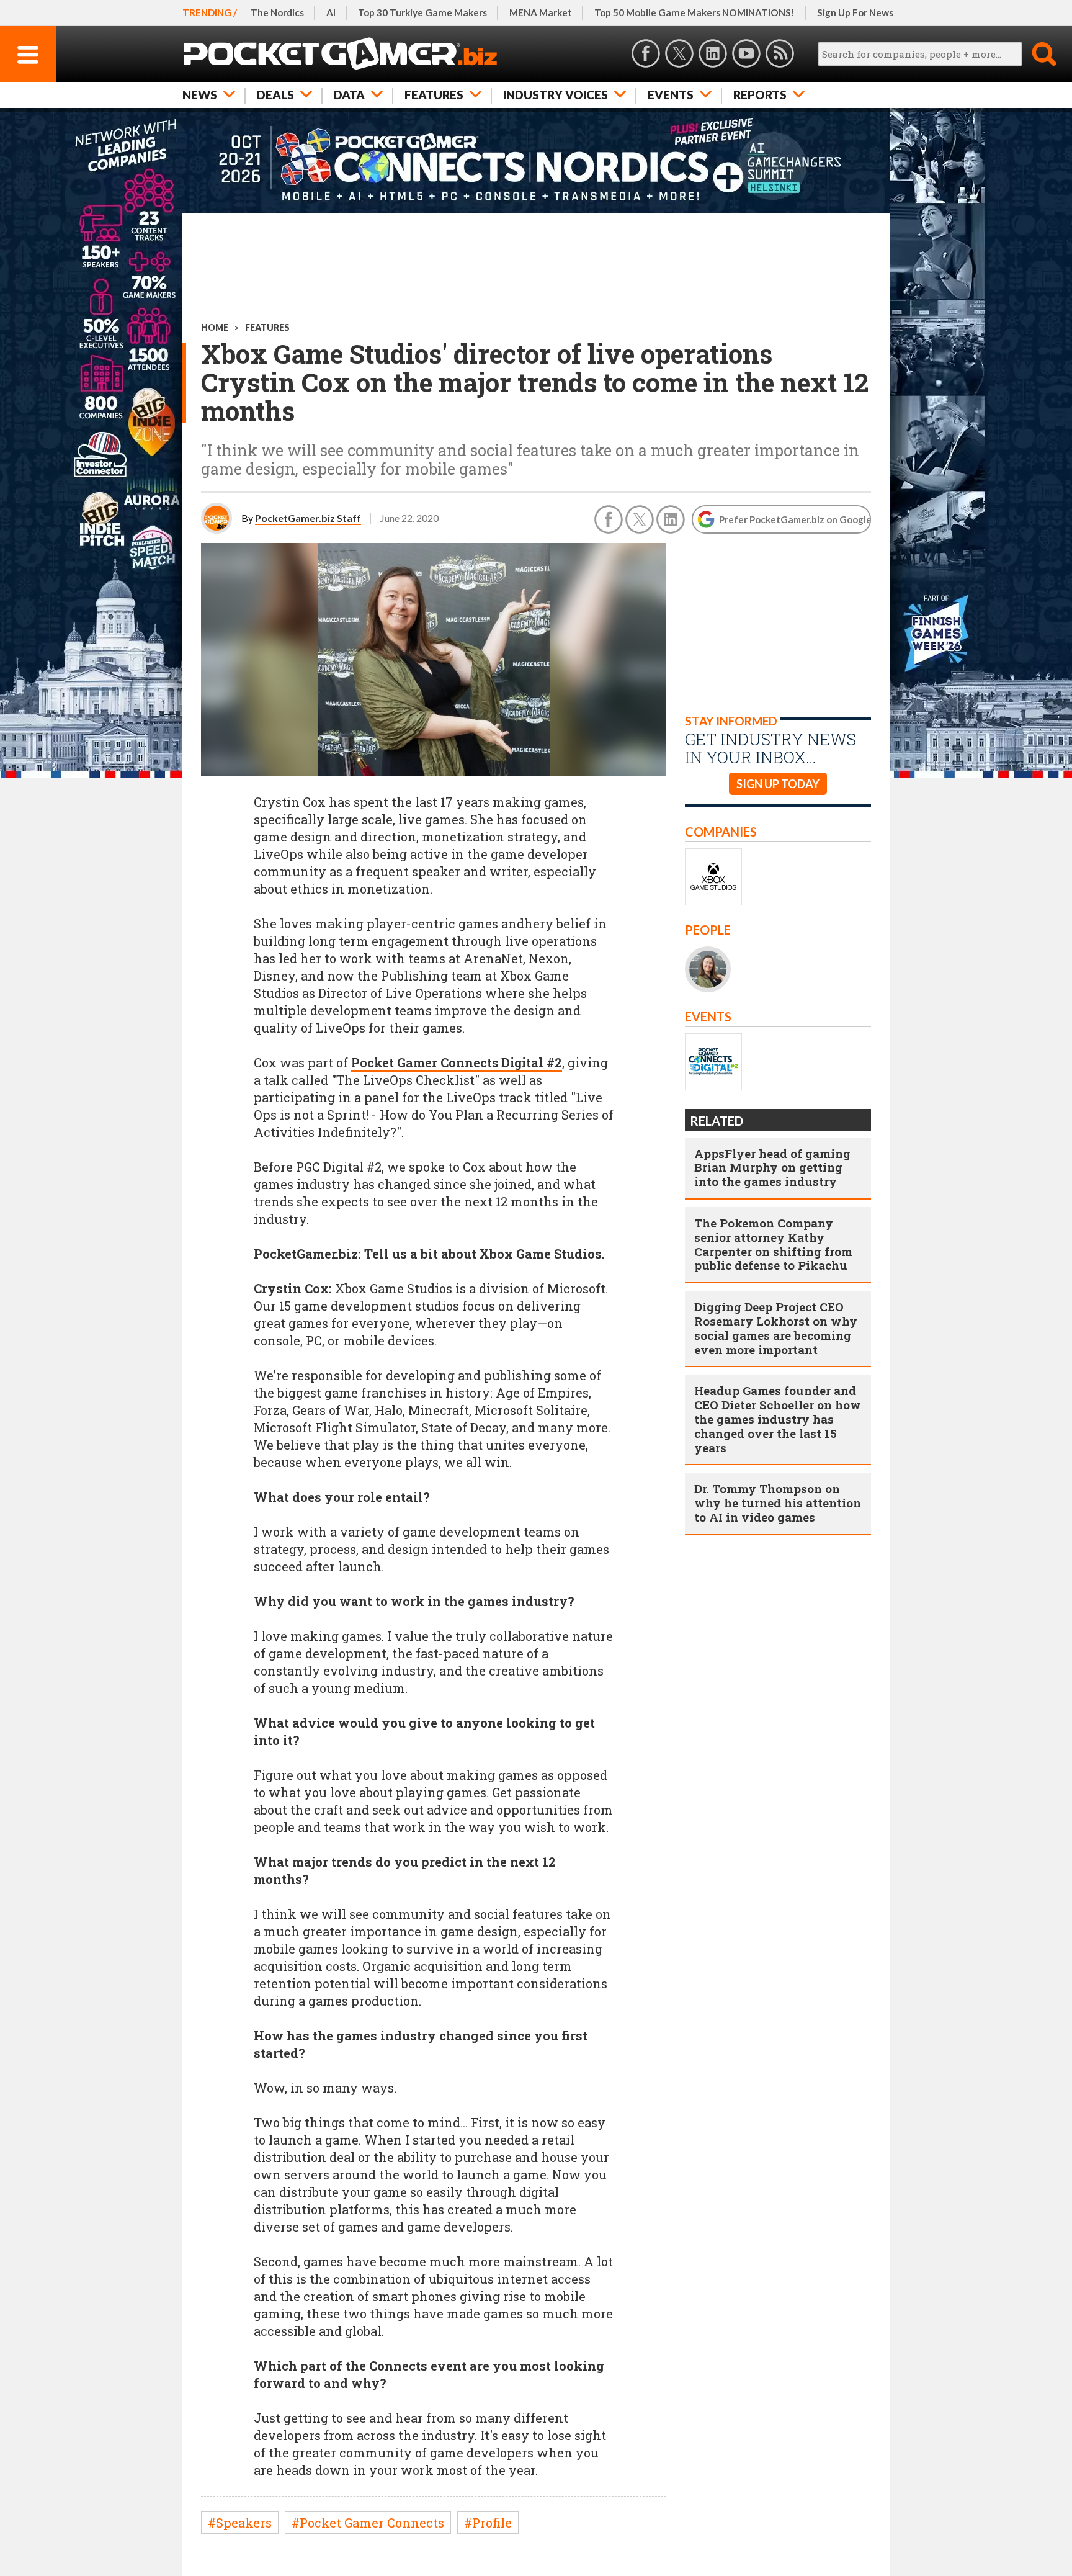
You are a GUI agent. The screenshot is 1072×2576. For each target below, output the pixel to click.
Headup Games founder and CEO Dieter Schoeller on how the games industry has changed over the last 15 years (778, 1419)
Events (671, 95)
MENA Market (541, 12)
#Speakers (240, 2523)
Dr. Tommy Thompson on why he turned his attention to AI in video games (778, 1503)
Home (215, 327)
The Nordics (277, 12)
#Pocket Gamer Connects (368, 2523)
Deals (275, 95)
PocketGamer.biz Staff (308, 518)
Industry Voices (556, 95)
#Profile (488, 2523)
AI (331, 12)
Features (434, 95)
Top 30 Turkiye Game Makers (422, 12)
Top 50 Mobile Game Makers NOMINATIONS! (695, 12)
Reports (760, 95)
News (200, 95)
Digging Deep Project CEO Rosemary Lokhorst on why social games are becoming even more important (776, 1328)
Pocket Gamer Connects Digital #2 (457, 1062)
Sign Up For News (855, 12)
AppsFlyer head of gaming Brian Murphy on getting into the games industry (772, 1168)
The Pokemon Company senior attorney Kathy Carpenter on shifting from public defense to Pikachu (773, 1244)
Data (349, 95)
